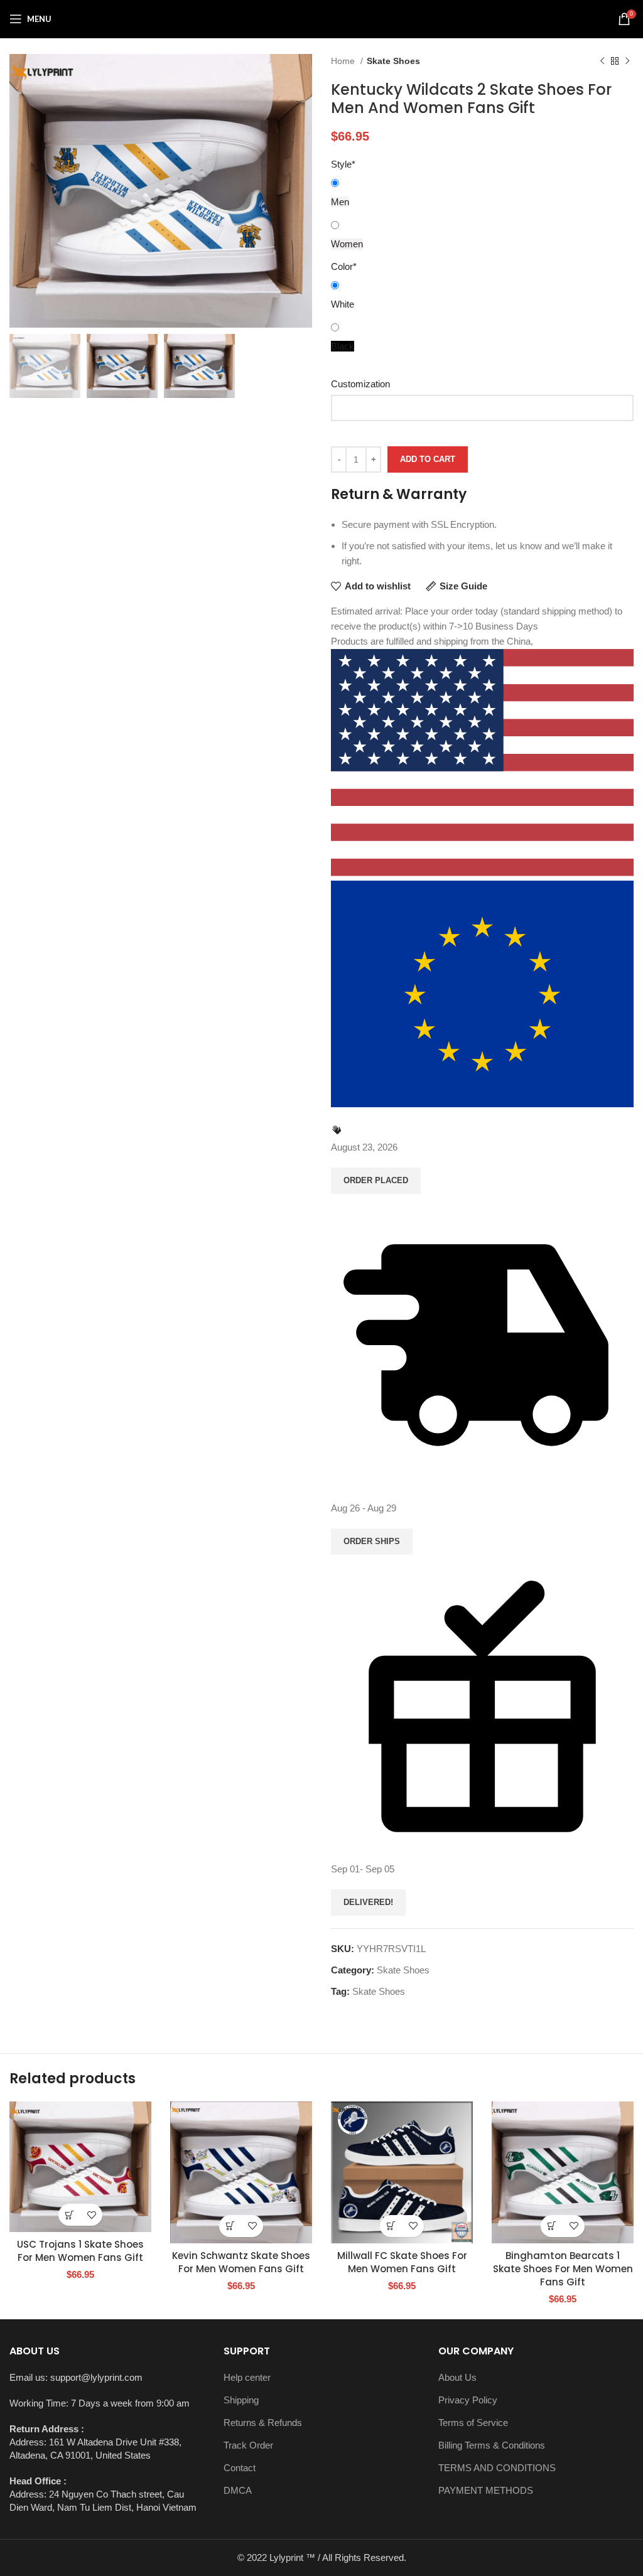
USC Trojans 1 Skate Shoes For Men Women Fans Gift (80, 2251)
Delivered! (368, 1902)
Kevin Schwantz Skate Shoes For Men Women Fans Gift (241, 2262)
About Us (457, 2377)
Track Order (248, 2445)
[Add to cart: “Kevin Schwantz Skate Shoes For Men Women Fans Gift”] (230, 2226)
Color (344, 266)
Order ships (372, 1541)
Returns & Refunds (263, 2423)
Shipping (241, 2400)
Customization (360, 384)
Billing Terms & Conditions (492, 2445)
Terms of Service (473, 2423)
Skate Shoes (393, 61)
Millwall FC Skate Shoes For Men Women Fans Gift (402, 2262)
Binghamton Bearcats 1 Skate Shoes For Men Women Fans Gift (563, 2269)
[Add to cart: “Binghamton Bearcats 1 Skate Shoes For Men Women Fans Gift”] (552, 2226)
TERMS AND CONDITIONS (497, 2468)
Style (343, 164)
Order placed (376, 1180)
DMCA (238, 2490)
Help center (247, 2377)
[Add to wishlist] (91, 2215)
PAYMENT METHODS (486, 2490)
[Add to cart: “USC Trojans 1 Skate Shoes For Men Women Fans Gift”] (69, 2215)
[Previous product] (602, 61)
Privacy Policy (468, 2400)
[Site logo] (321, 18)
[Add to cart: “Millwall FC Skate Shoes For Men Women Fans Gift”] (391, 2226)
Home (344, 61)
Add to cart (428, 459)
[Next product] (627, 61)
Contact (240, 2468)
